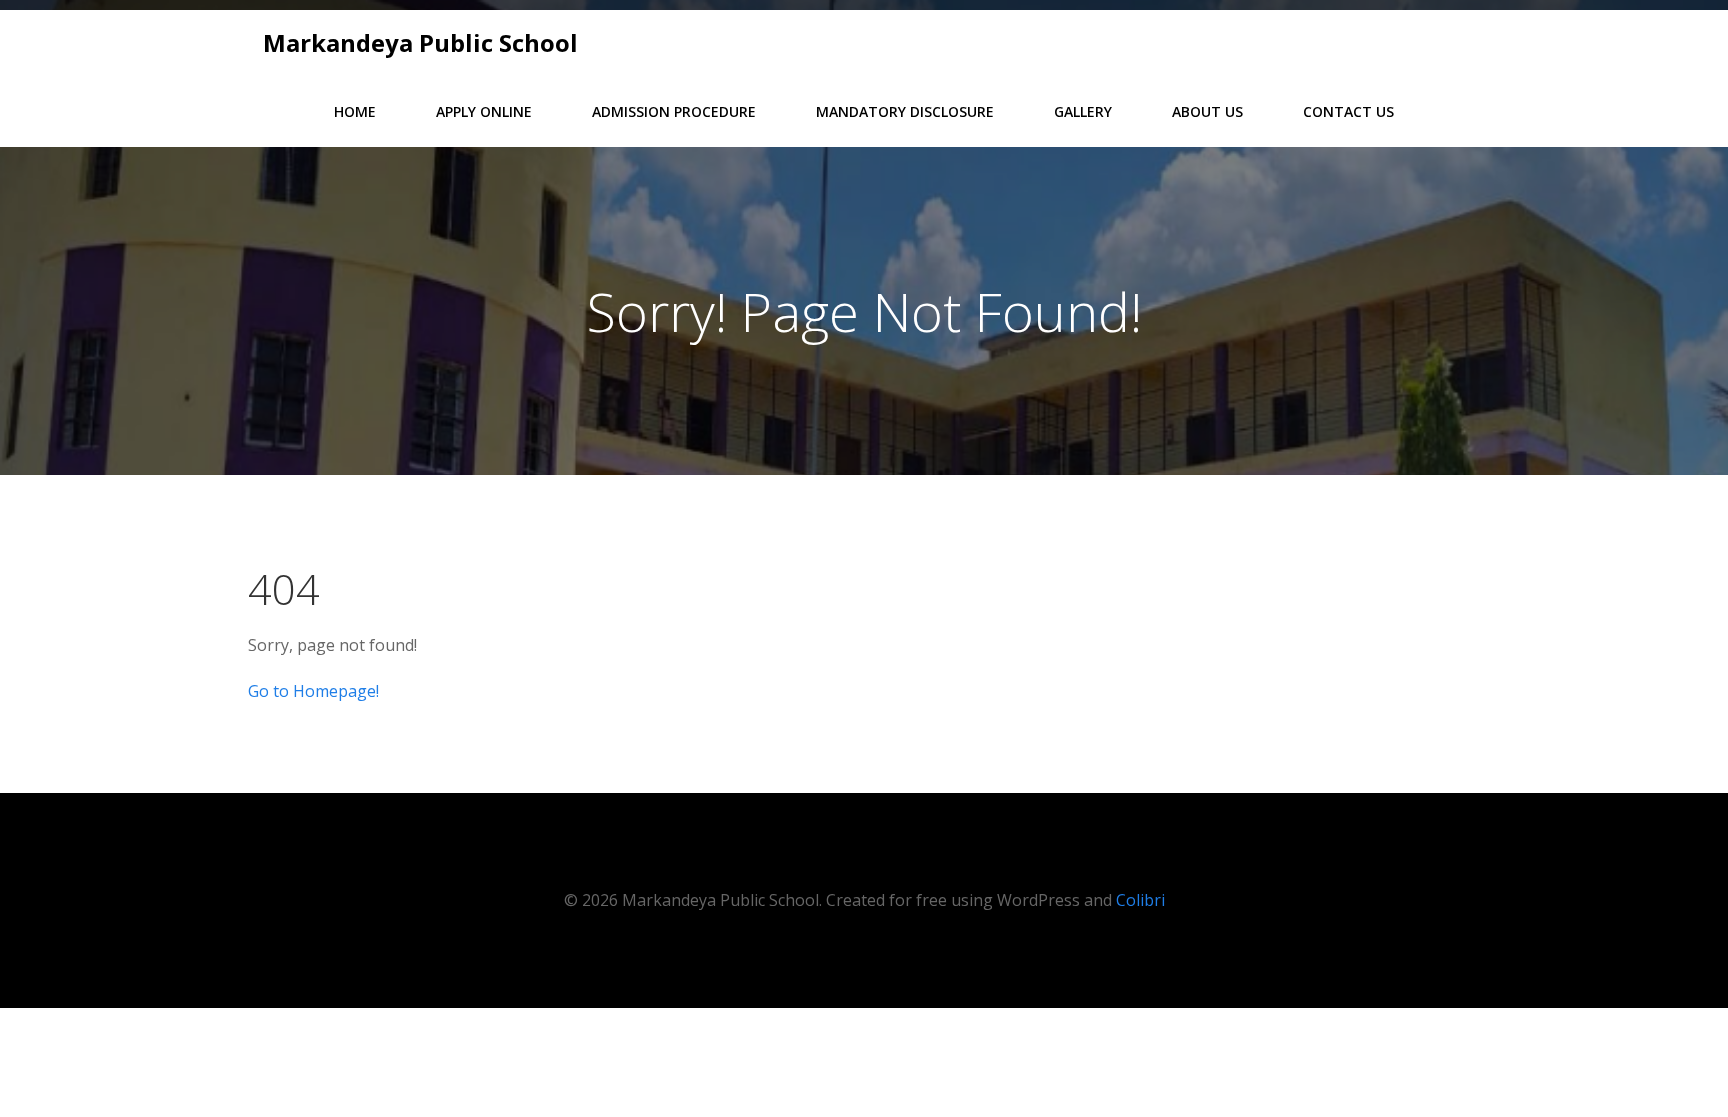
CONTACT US (1348, 111)
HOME (355, 111)
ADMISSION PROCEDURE (674, 111)
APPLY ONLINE (484, 111)
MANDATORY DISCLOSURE (905, 111)
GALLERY (1083, 111)
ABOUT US (1207, 111)
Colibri (1140, 900)
